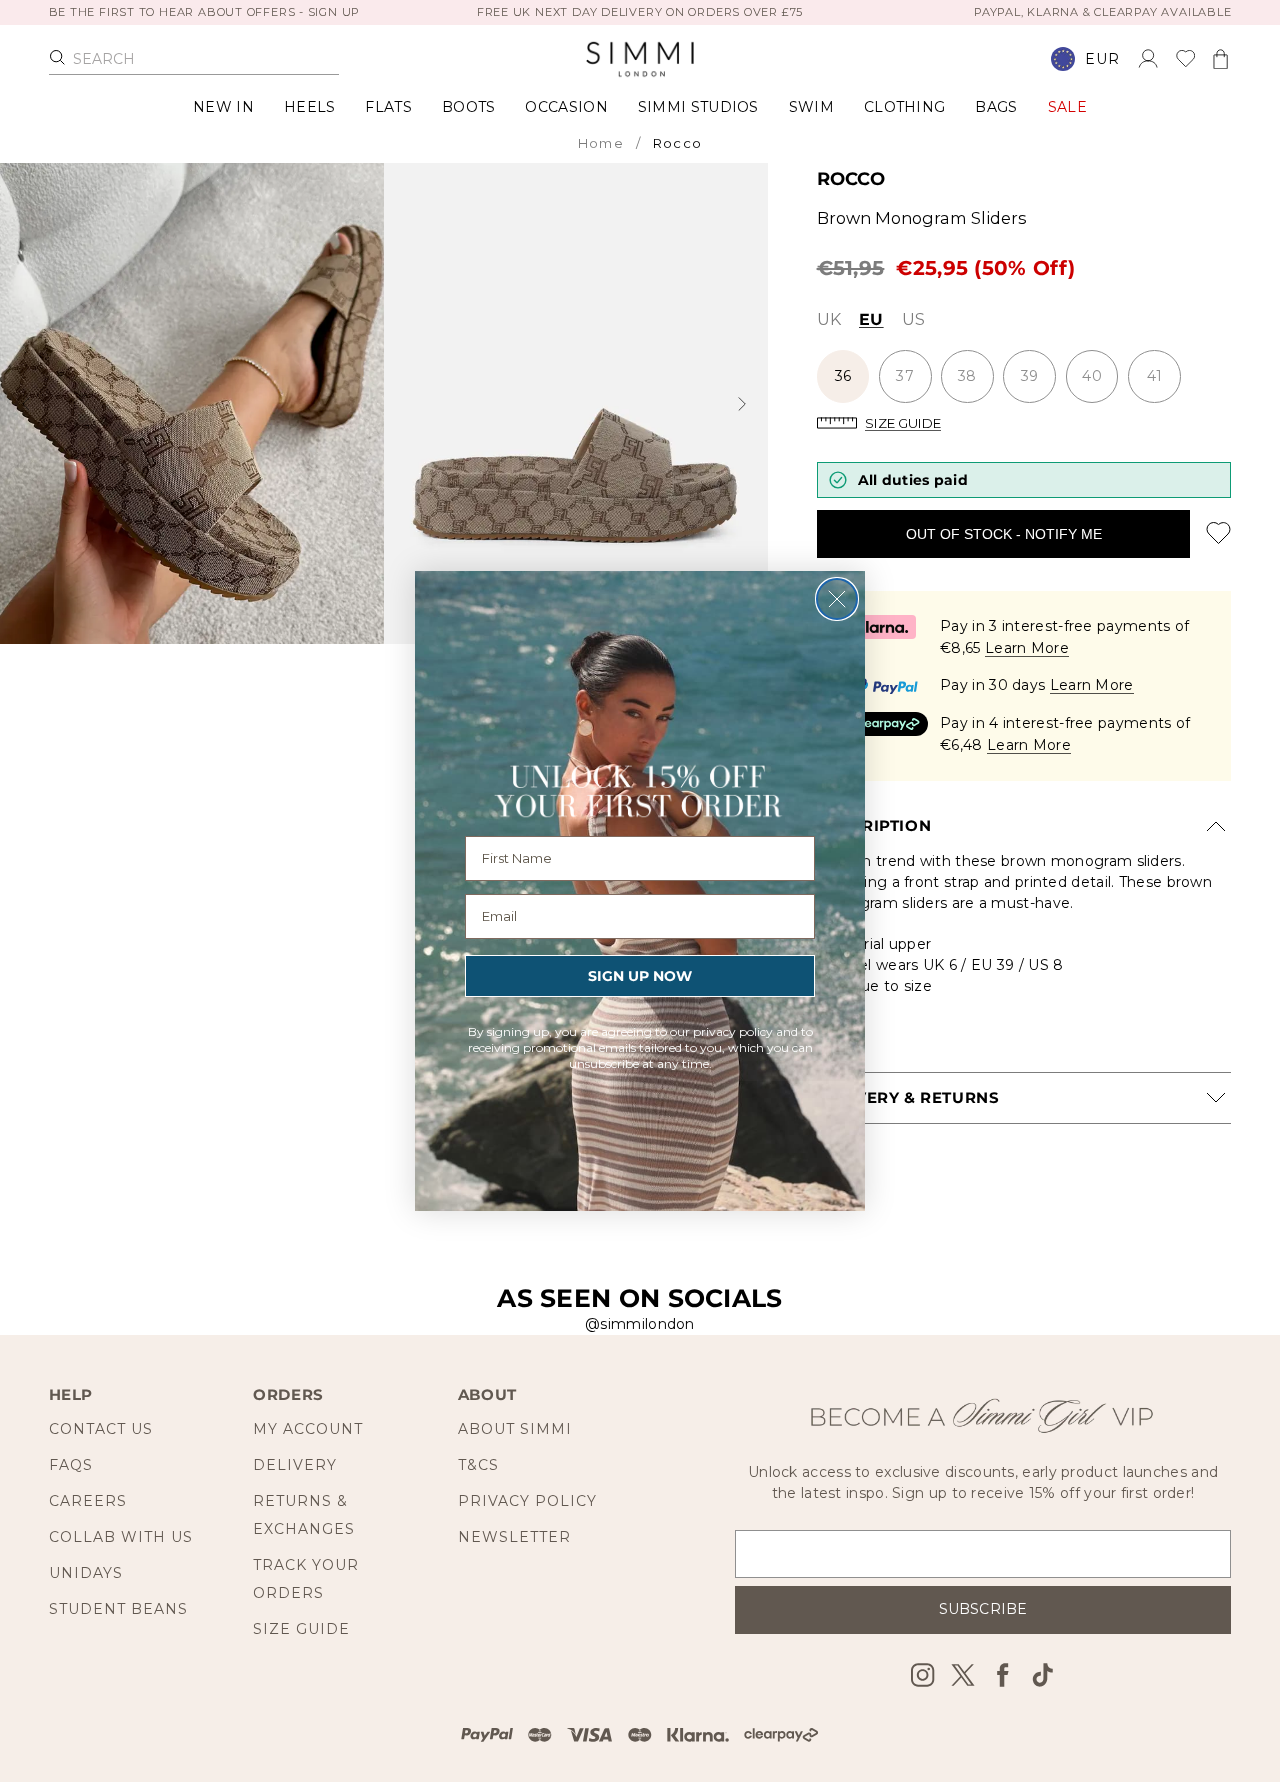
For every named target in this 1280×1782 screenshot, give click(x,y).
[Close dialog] (837, 599)
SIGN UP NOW (640, 976)
